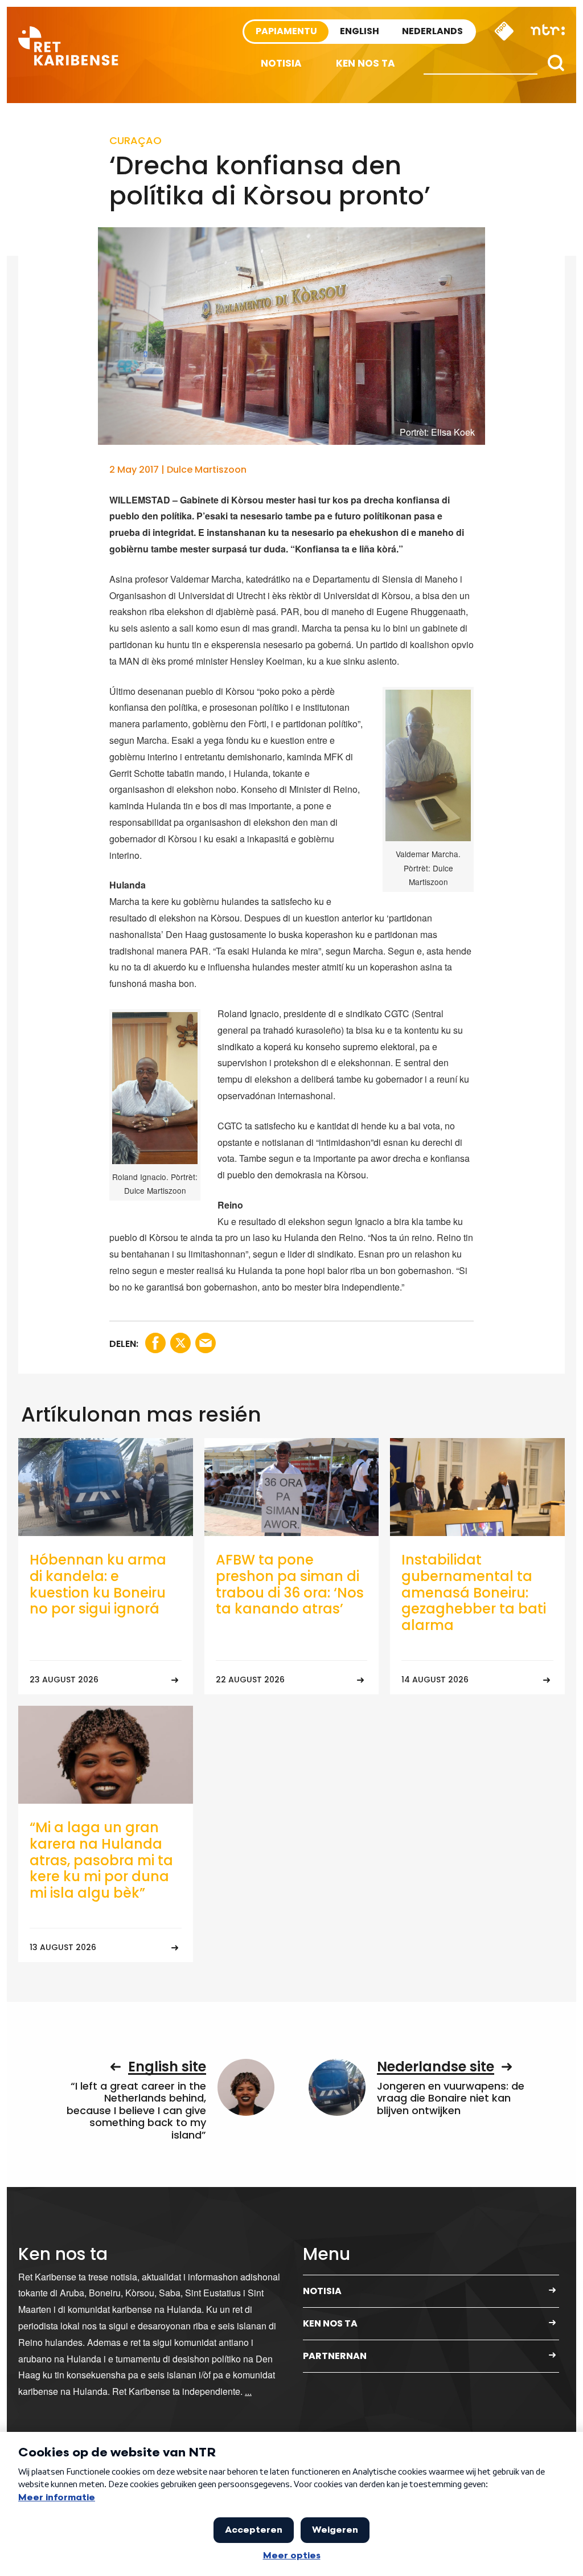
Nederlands (432, 31)
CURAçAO (136, 140)
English (360, 31)
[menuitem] (281, 64)
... (248, 2391)
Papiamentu (286, 31)
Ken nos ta (366, 63)
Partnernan (335, 2356)
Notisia (281, 63)
